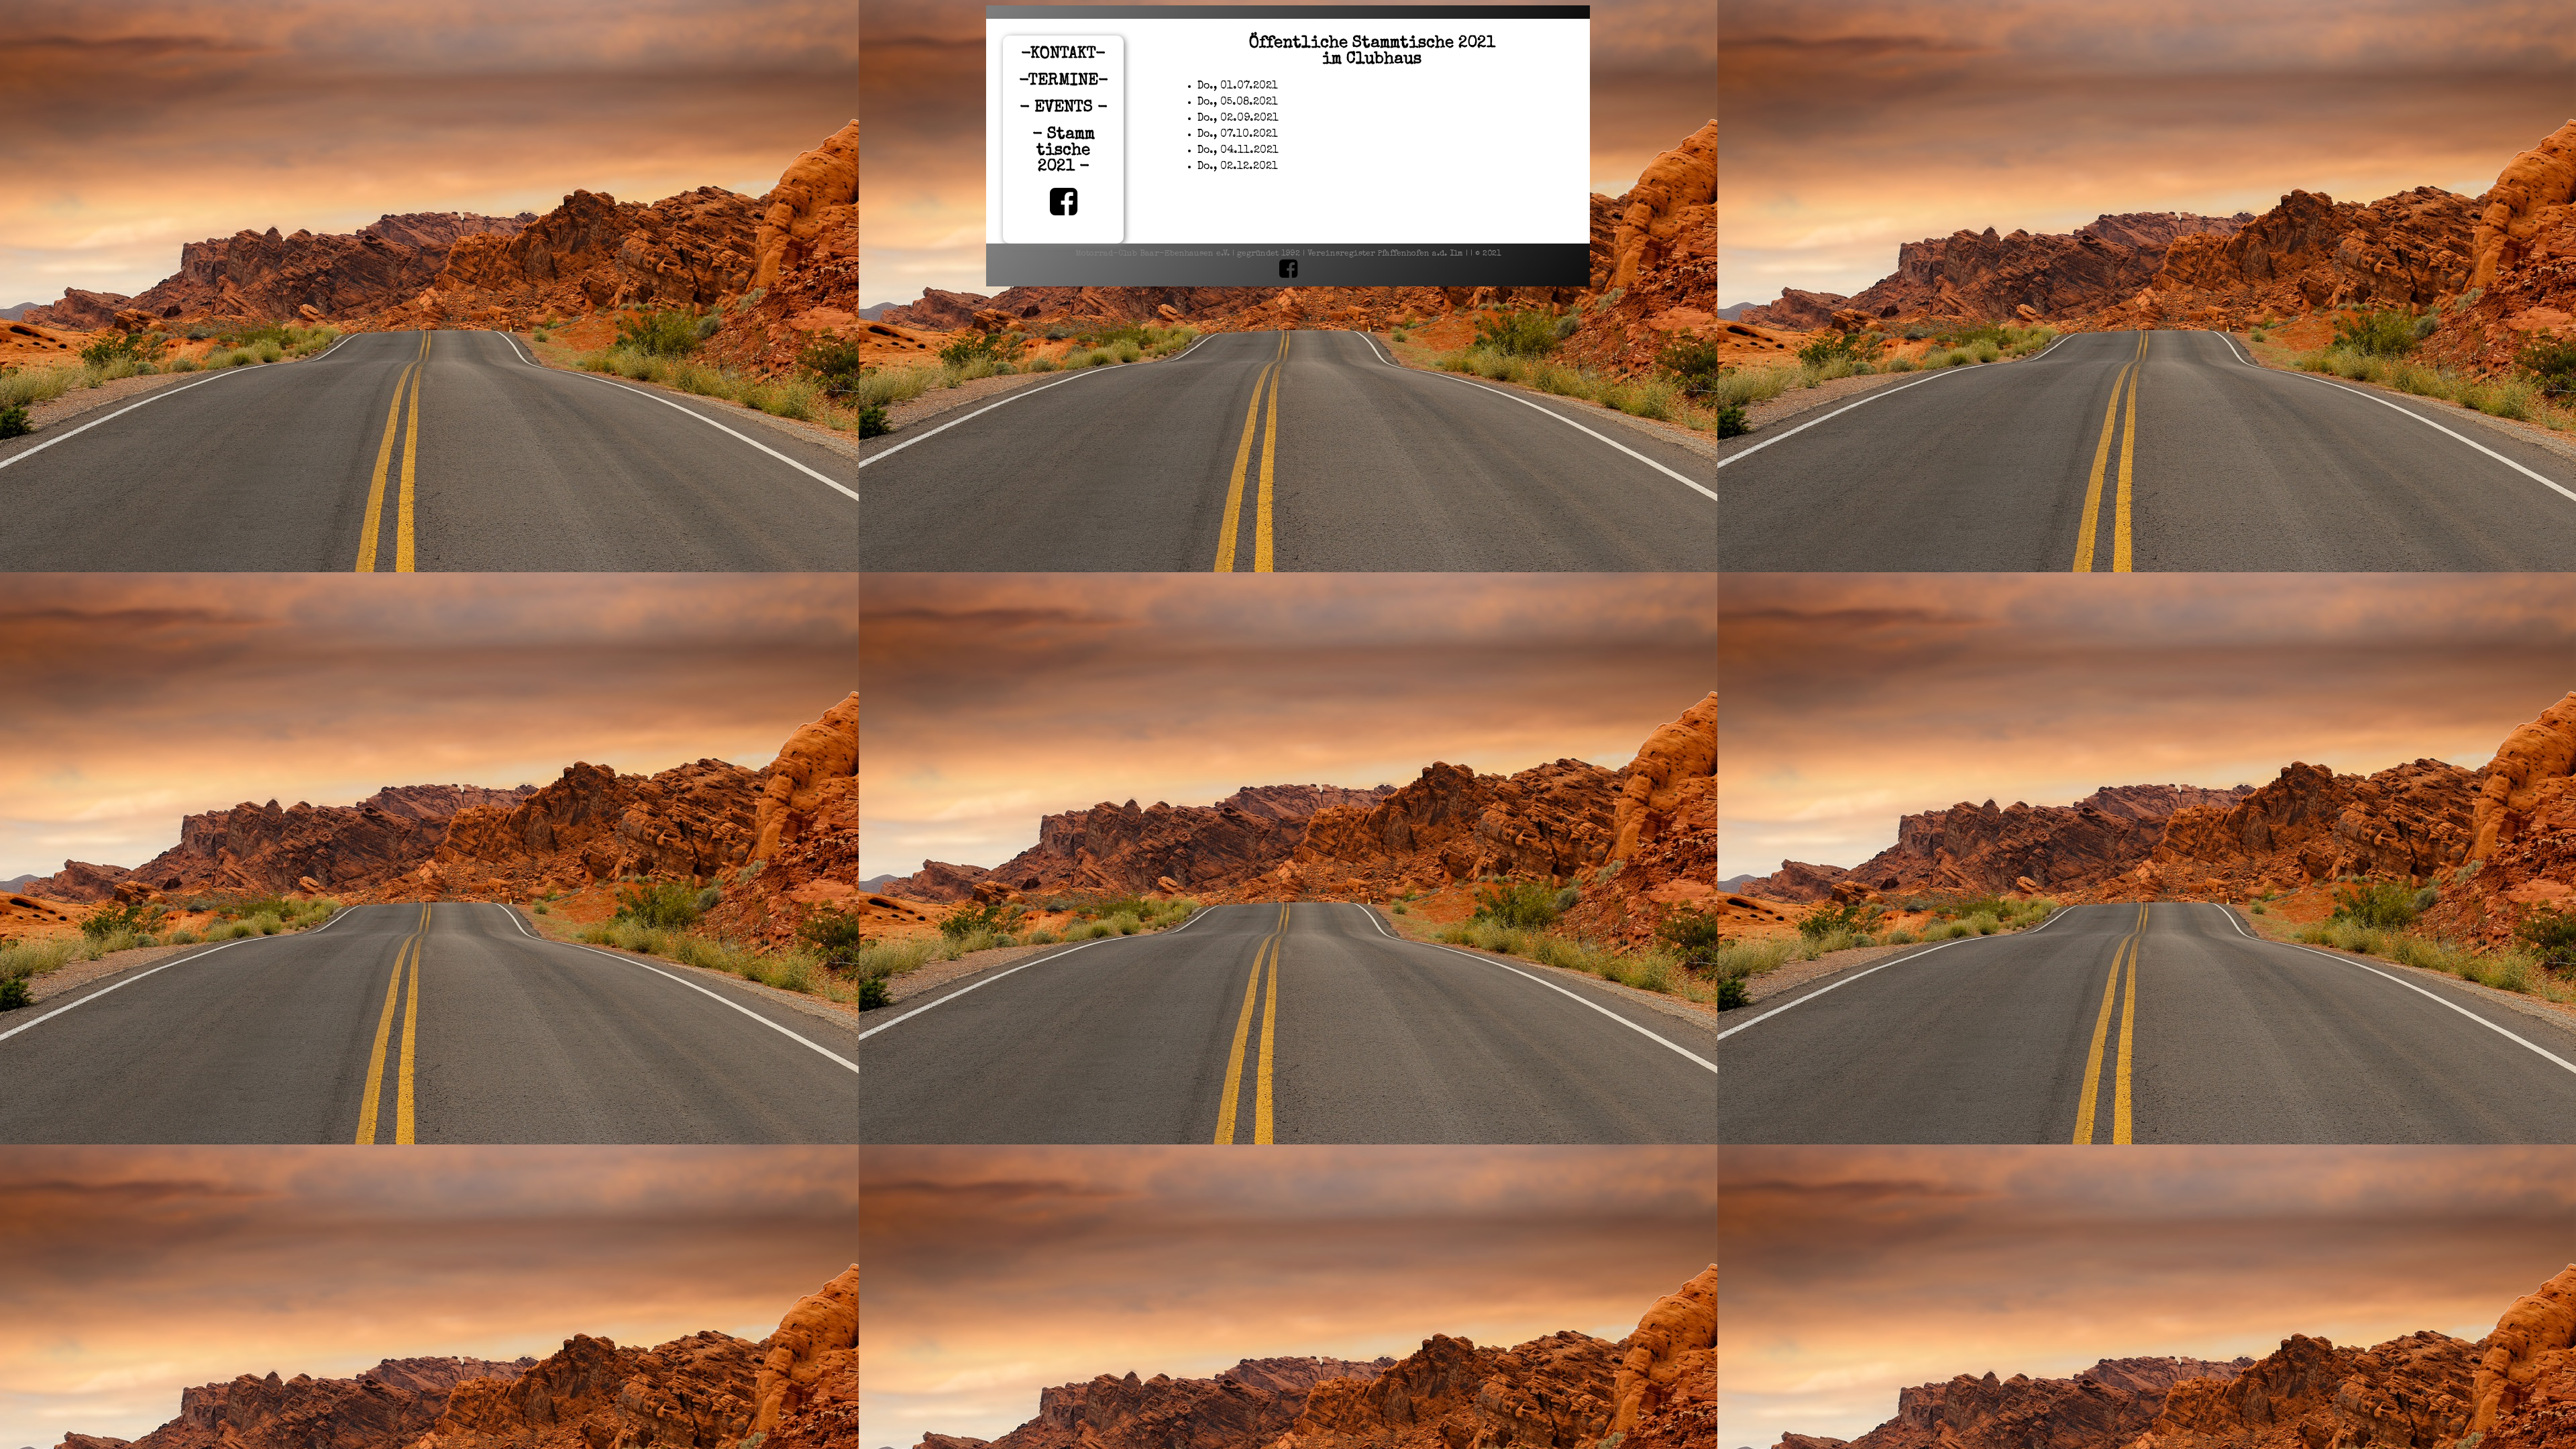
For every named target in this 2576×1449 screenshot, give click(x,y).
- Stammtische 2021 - (1064, 151)
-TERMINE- (1064, 81)
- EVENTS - (1064, 108)
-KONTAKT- (1063, 54)
